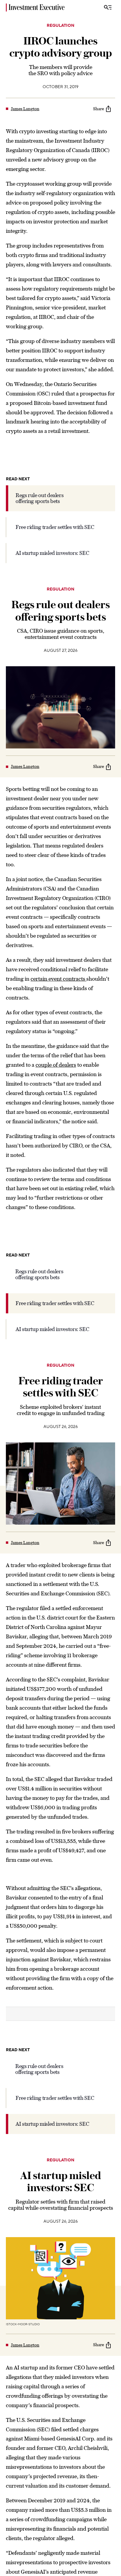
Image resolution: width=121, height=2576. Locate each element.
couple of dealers (56, 1065)
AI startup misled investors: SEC (52, 553)
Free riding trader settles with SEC (55, 527)
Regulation (60, 26)
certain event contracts (58, 979)
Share (99, 109)
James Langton (25, 109)
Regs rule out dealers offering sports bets (40, 498)
